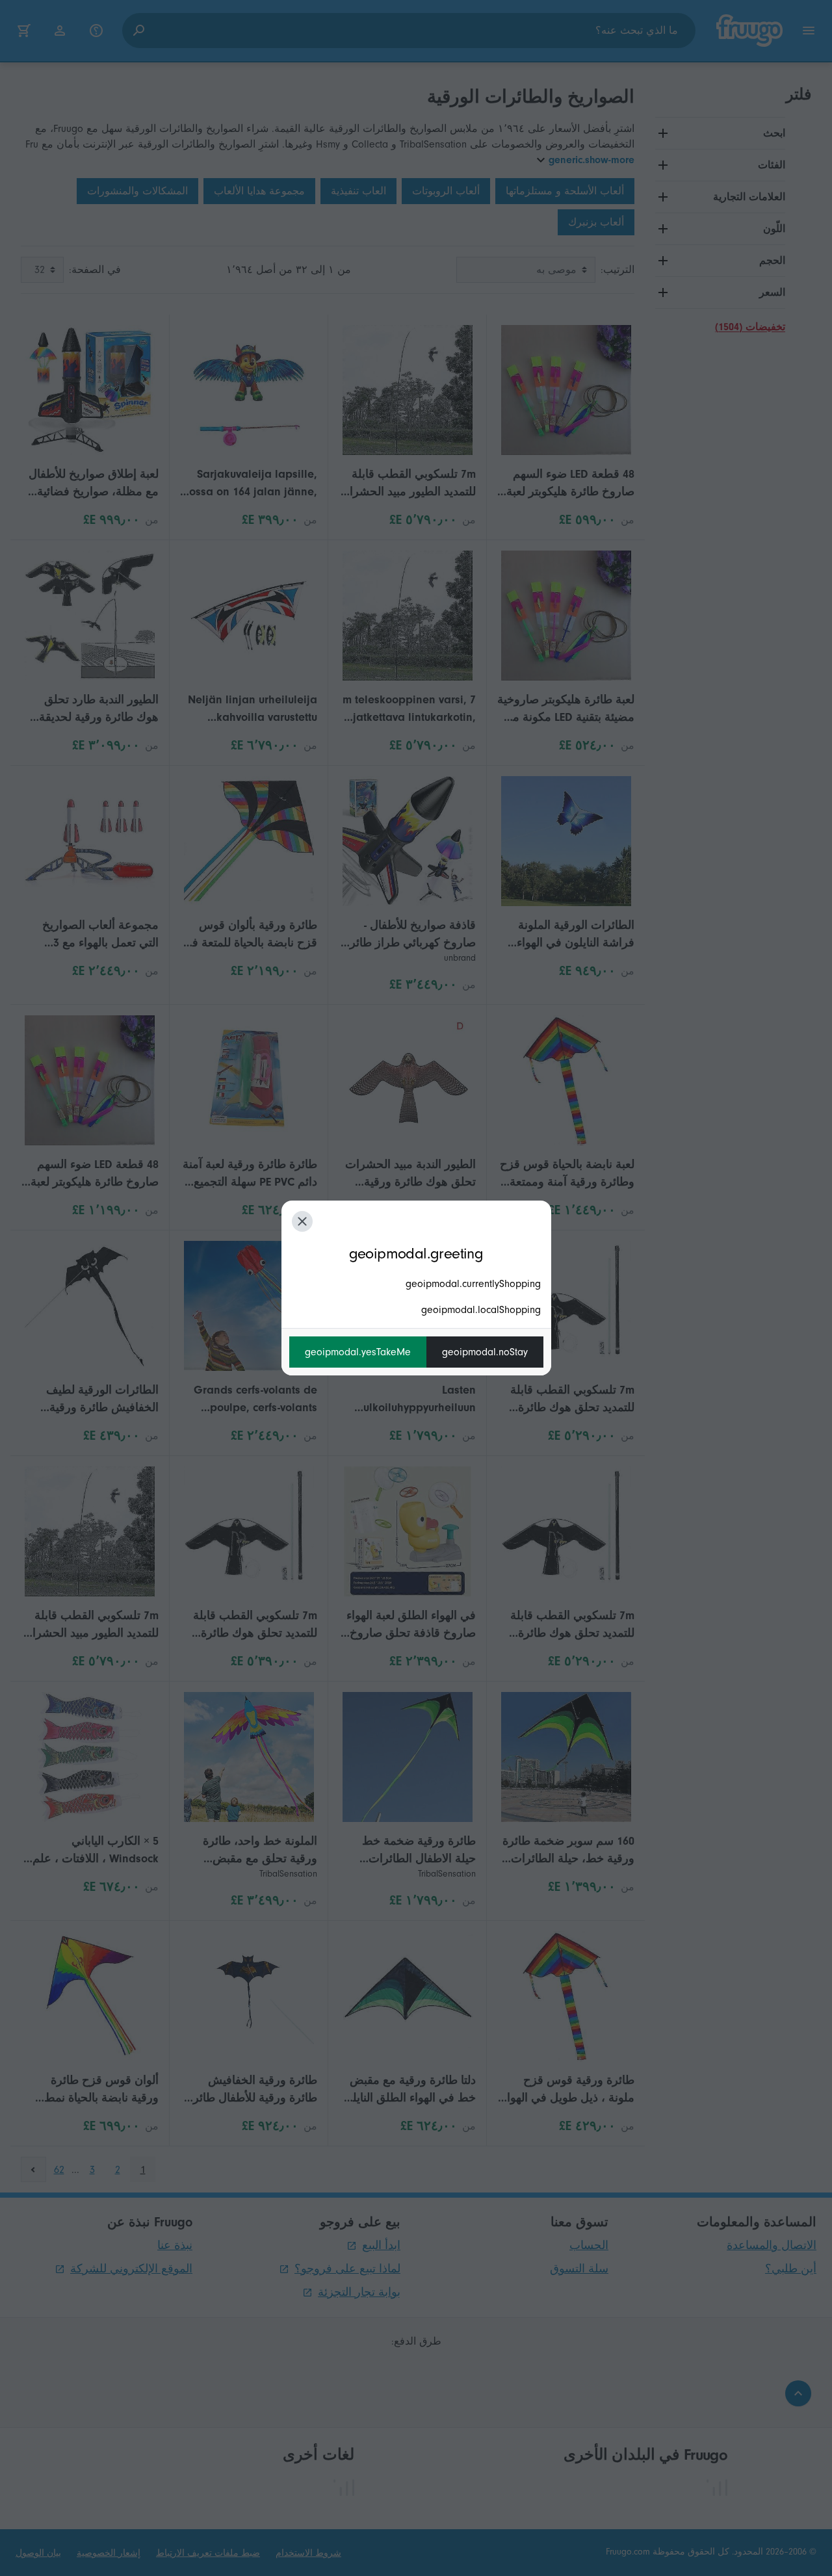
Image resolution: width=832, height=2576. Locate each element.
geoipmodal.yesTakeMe (358, 1352)
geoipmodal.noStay (485, 1352)
